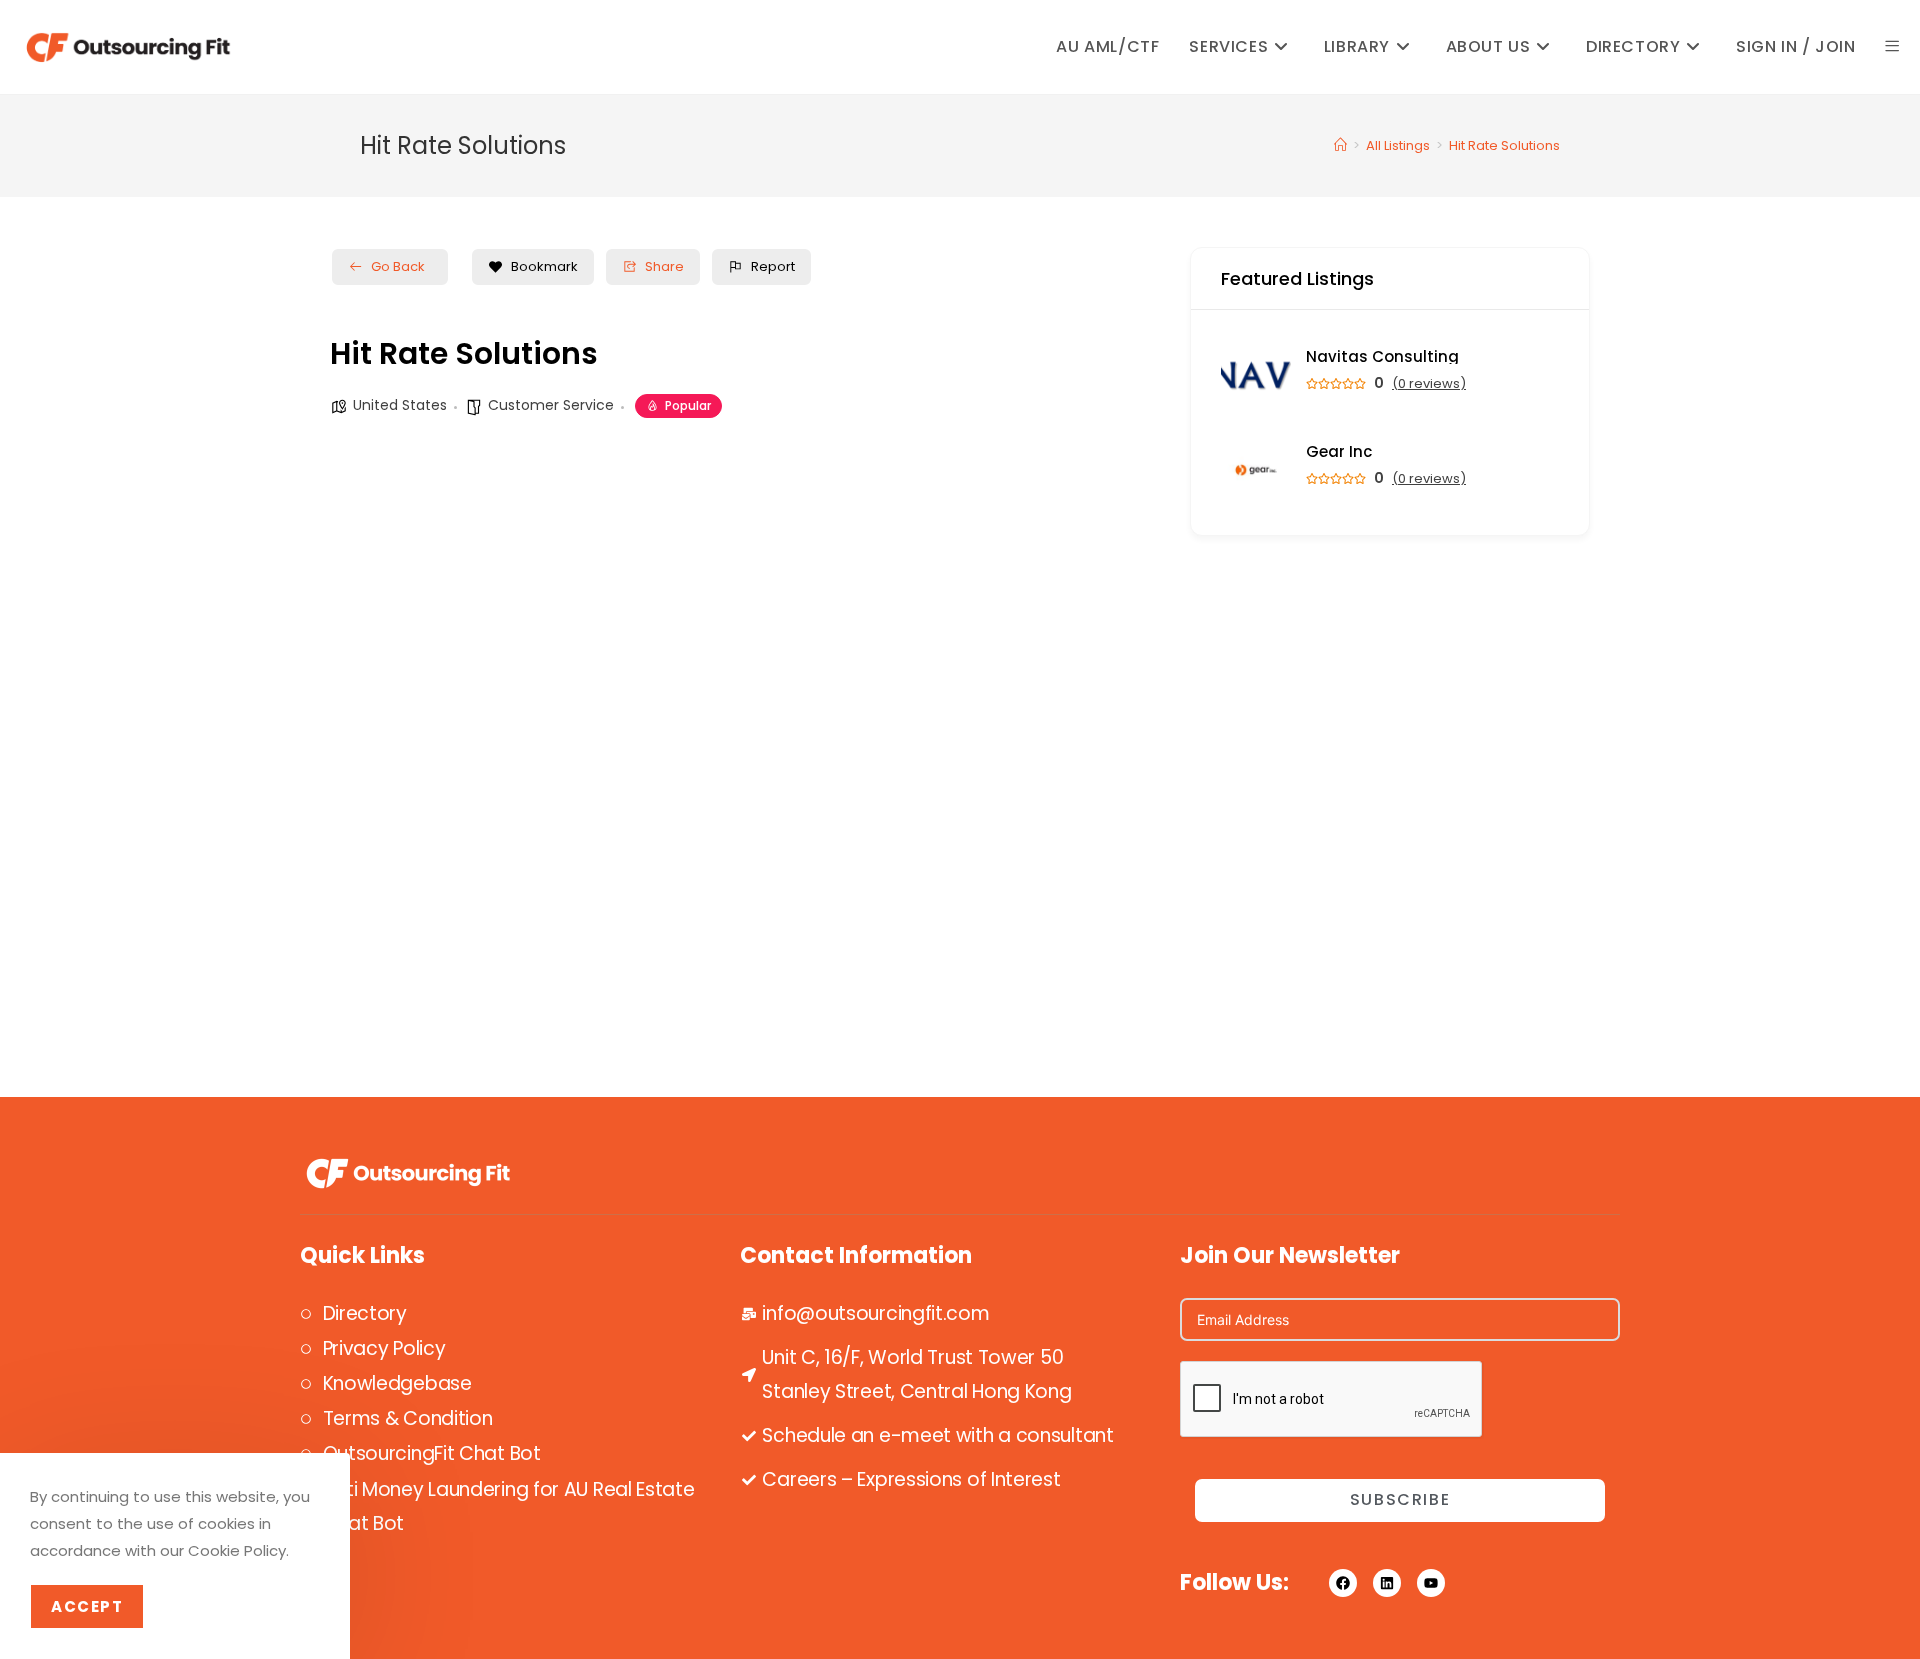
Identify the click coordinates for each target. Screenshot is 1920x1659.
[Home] (1340, 145)
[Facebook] (1343, 1583)
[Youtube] (1431, 1583)
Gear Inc (1339, 451)
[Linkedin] (1387, 1583)
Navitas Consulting (1382, 356)
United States (400, 405)
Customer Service (551, 405)
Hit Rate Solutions (1504, 145)
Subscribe (1400, 1499)
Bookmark (544, 266)
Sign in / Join (1795, 46)
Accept (87, 1606)
